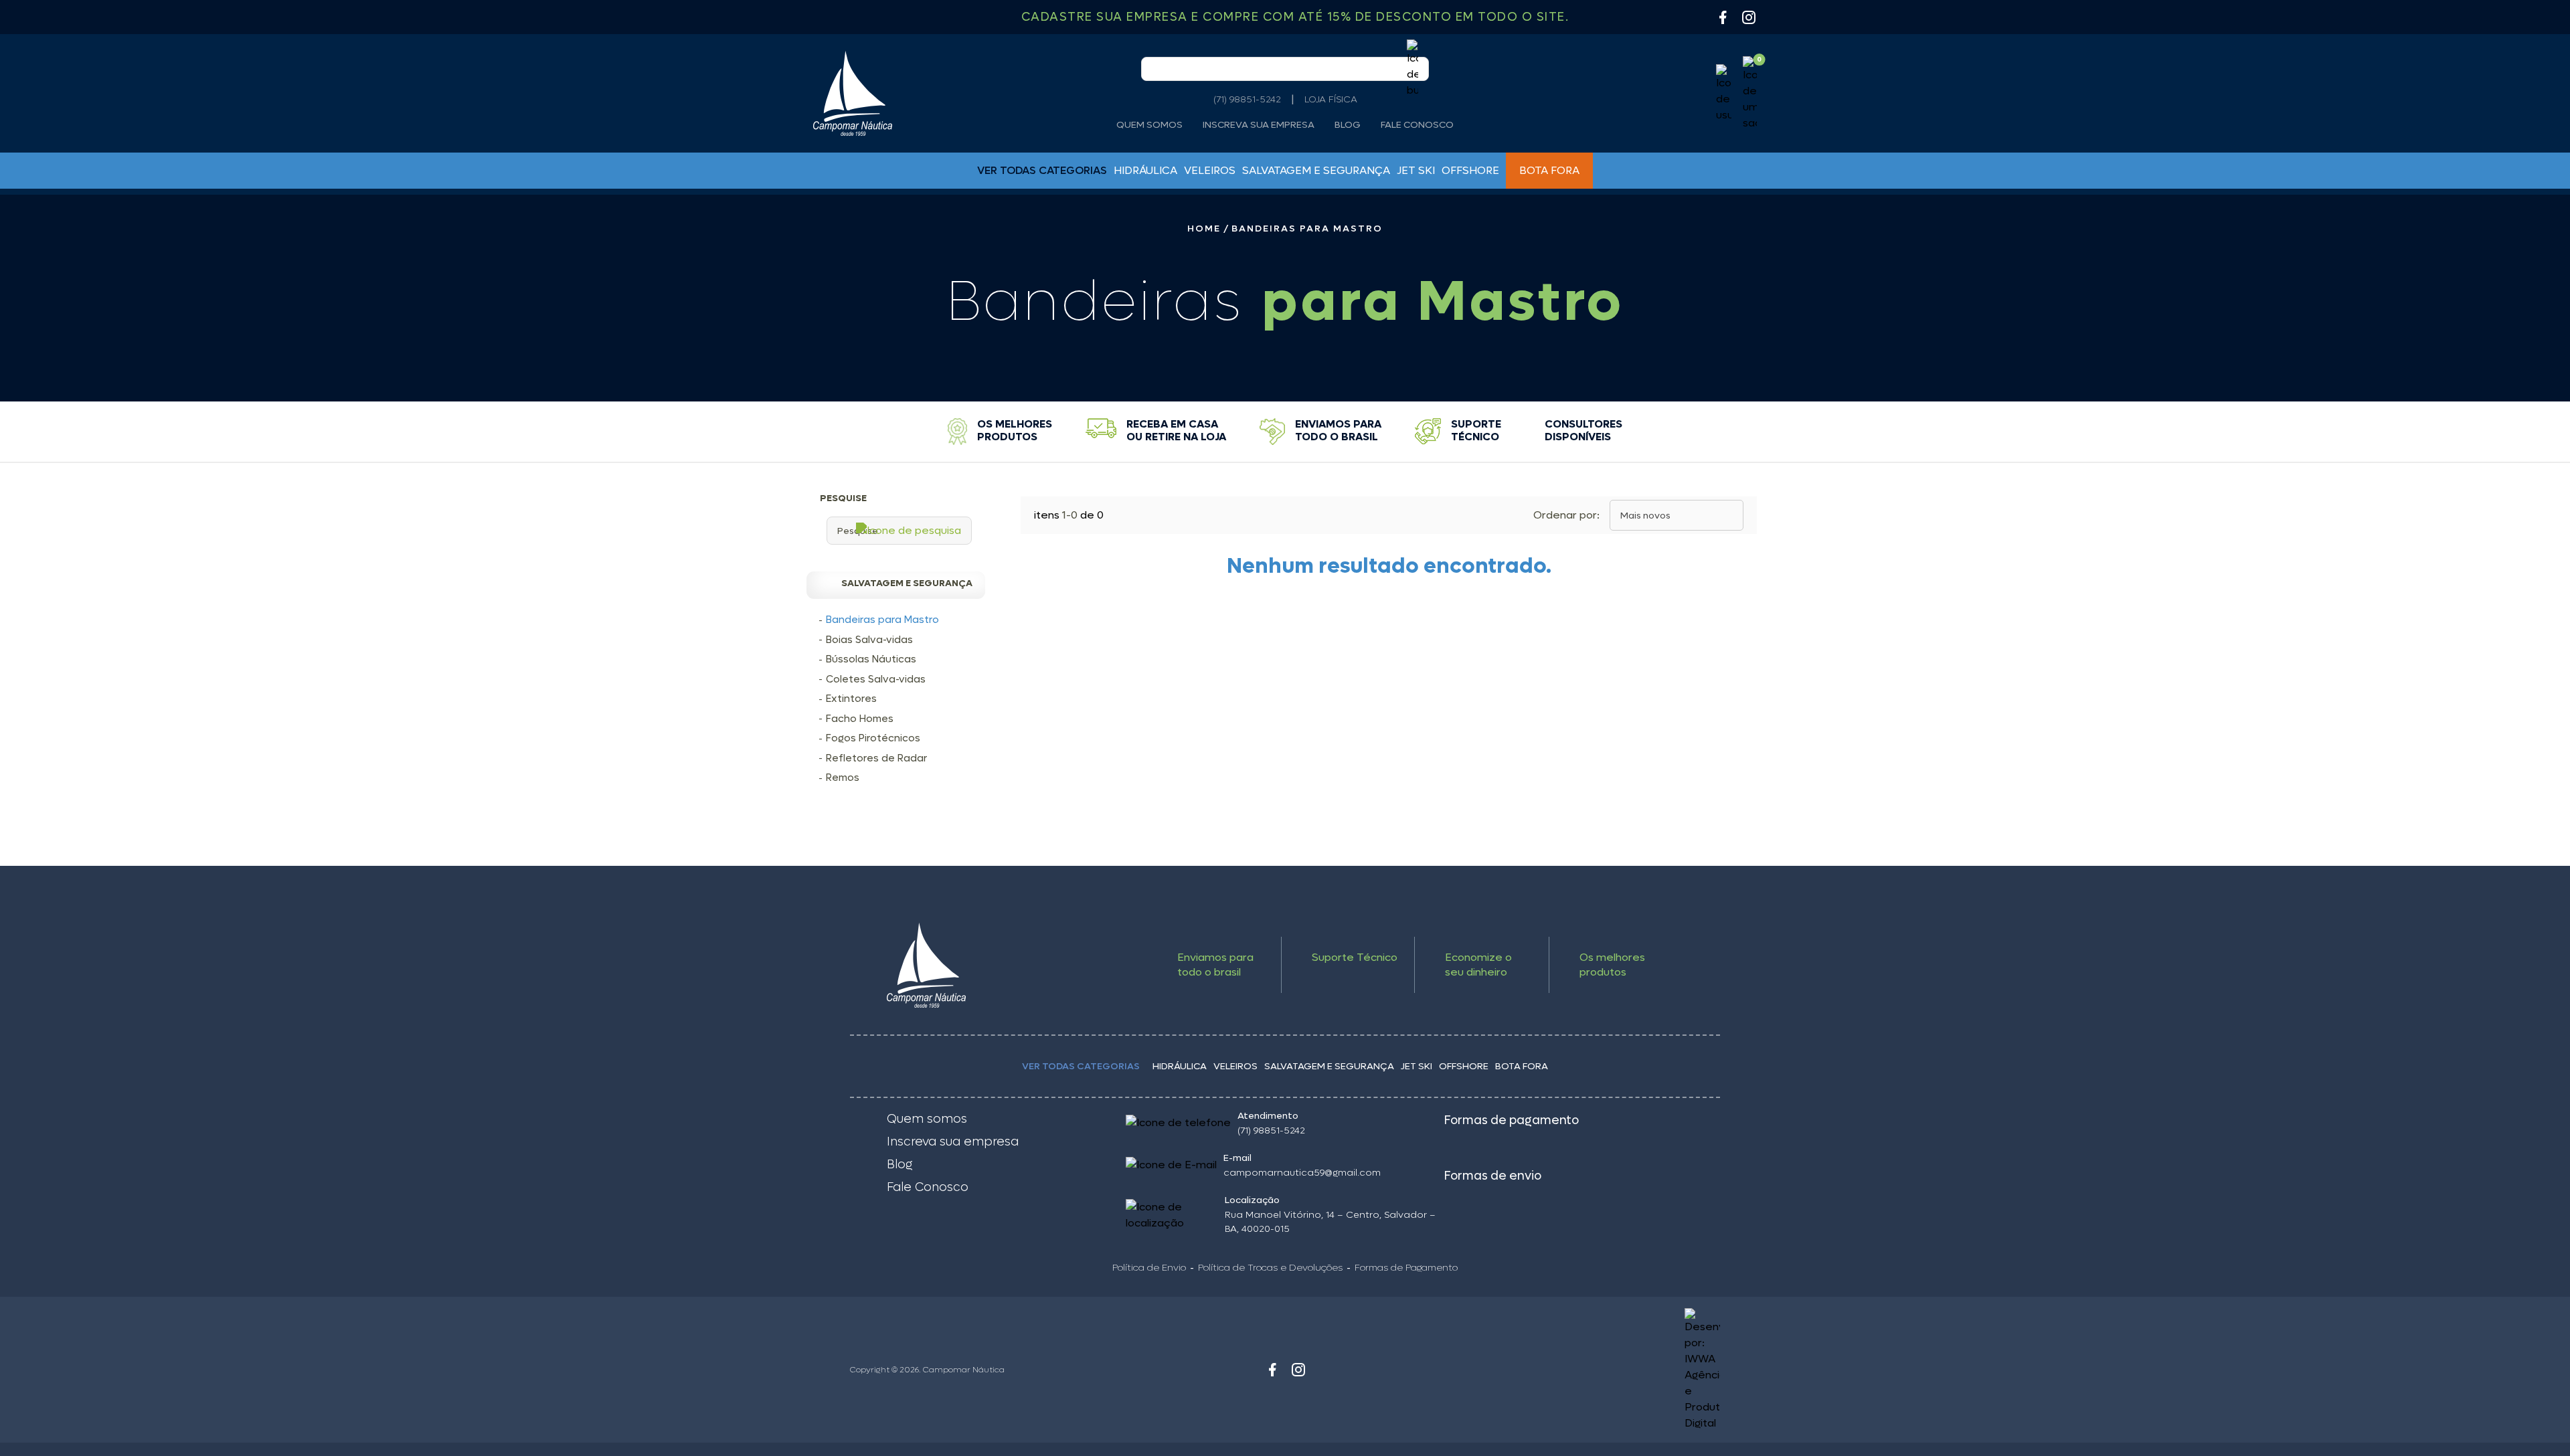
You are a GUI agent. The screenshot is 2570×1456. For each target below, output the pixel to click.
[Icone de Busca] (1412, 69)
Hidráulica (1145, 170)
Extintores (851, 699)
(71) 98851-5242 (1247, 99)
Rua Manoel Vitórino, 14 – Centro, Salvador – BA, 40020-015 (1330, 1222)
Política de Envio (1149, 1268)
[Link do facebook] (1723, 17)
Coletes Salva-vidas (876, 679)
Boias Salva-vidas (869, 640)
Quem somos (1149, 125)
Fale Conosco (1417, 125)
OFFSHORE (1470, 170)
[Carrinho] (1750, 94)
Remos (843, 778)
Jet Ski (1416, 170)
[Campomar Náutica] (853, 93)
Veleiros (1210, 170)
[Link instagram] (1298, 1370)
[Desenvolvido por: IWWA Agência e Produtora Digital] (1611, 1370)
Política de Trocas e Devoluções (1270, 1268)
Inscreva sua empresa (1259, 125)
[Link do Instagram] (1749, 17)
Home (1204, 229)
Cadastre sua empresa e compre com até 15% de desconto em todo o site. (1295, 17)
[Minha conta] (1724, 94)
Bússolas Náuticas (871, 659)
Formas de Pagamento (1406, 1268)
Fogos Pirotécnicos (873, 738)
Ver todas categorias (1081, 1066)
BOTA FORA (1549, 170)
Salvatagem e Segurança (1316, 170)
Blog (1348, 125)
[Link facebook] (1272, 1370)
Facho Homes (860, 719)
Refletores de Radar (876, 758)
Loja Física (1331, 99)
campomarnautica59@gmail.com (1302, 1173)
